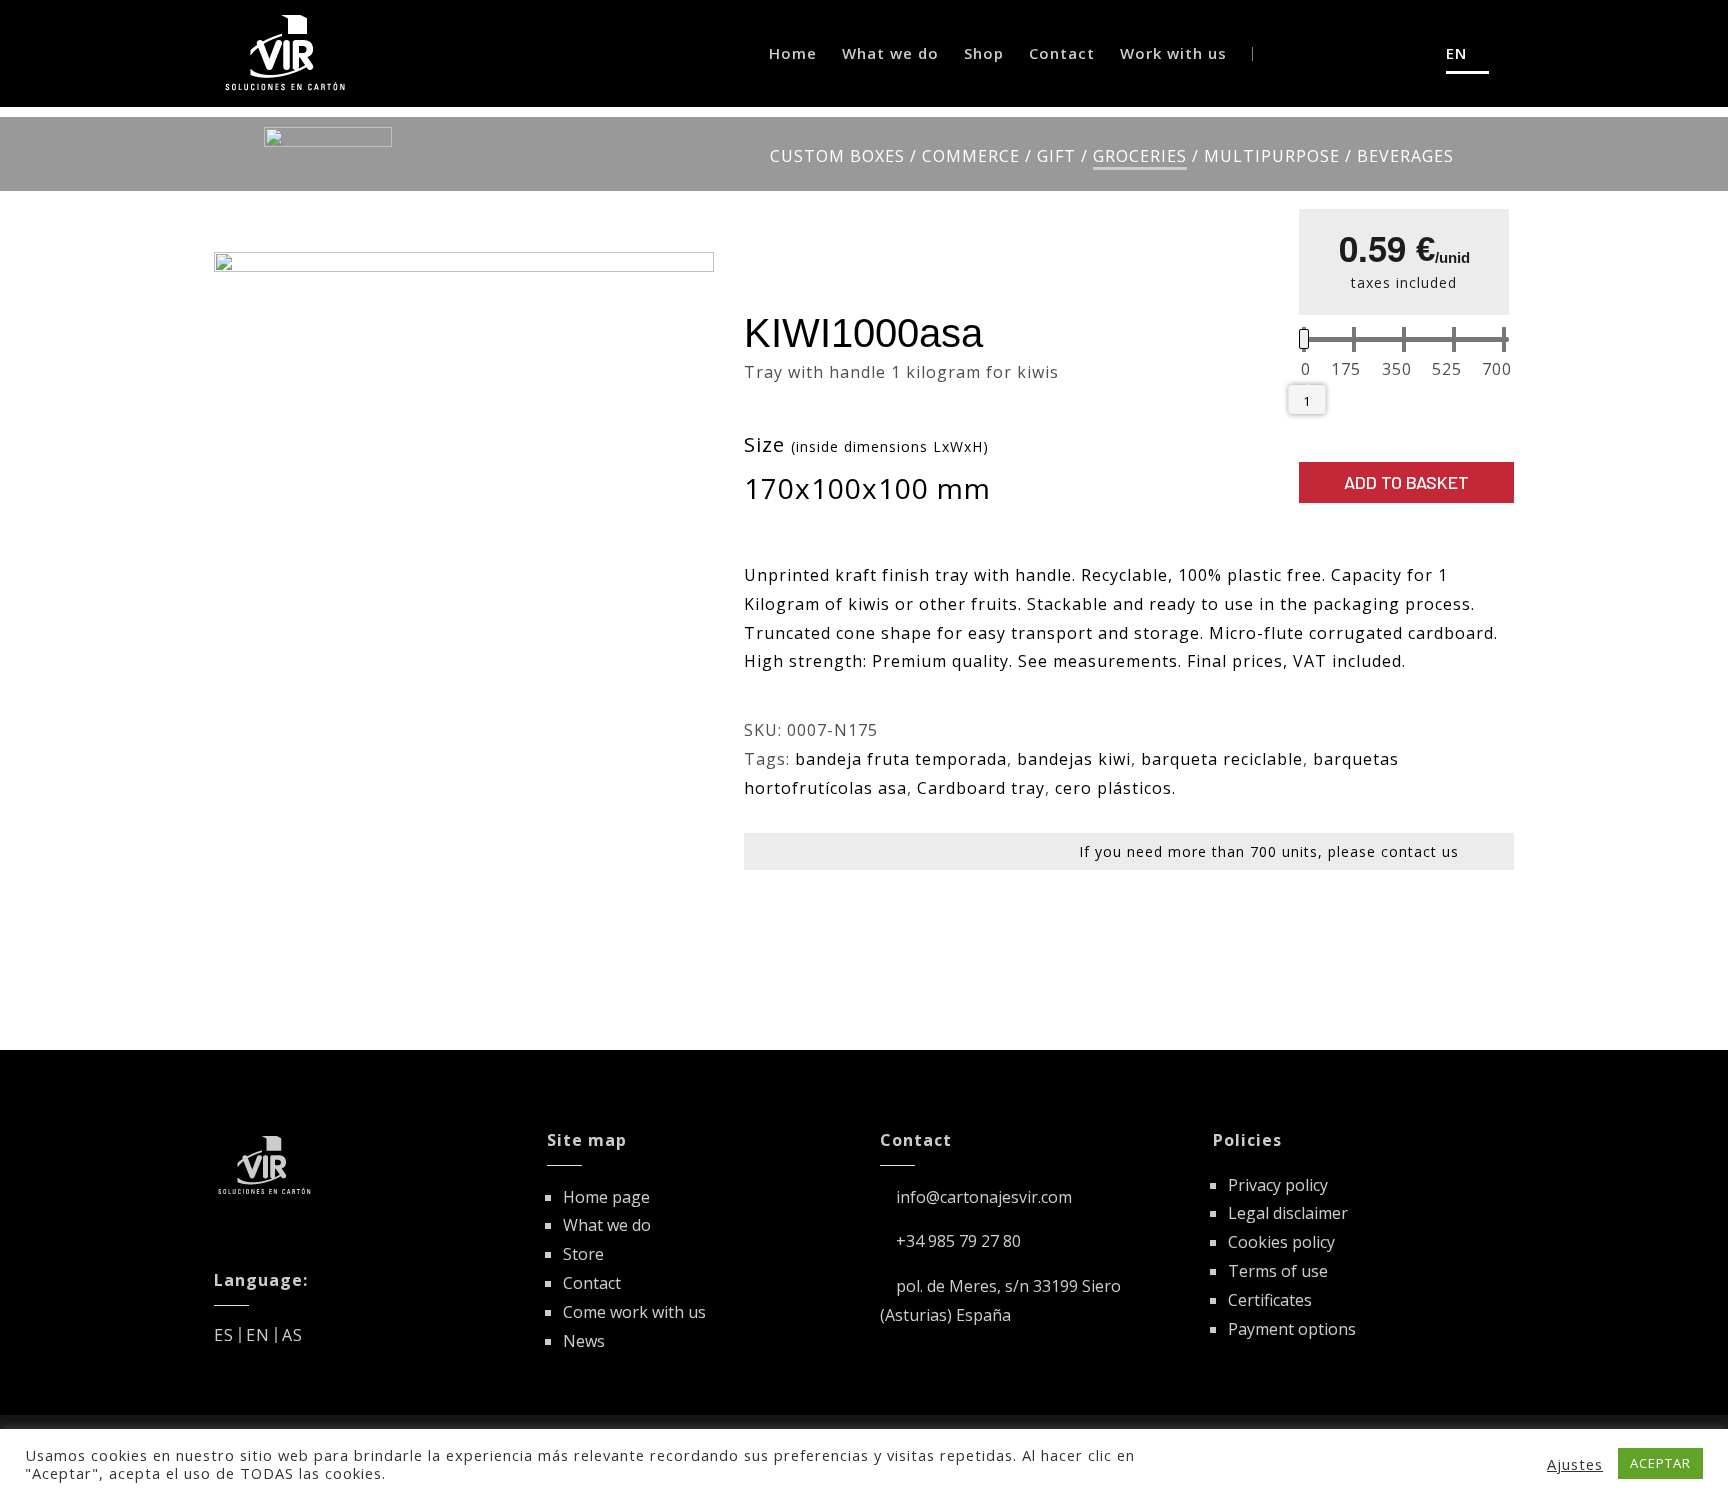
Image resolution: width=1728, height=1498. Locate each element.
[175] (1346, 370)
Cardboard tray (981, 788)
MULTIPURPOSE (1272, 156)
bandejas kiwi (1074, 759)
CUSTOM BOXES (837, 156)
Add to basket (1406, 482)
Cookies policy (1281, 1242)
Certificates (1270, 1300)
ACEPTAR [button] (1660, 1463)
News (584, 1341)
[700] (1497, 370)
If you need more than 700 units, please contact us (1269, 851)
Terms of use (1278, 1271)
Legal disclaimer (1288, 1213)
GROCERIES (1140, 156)
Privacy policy (1278, 1185)
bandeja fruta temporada (901, 759)
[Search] (1374, 53)
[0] (1306, 370)
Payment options (1292, 1329)
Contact (592, 1283)
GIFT (1056, 156)
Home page (606, 1197)
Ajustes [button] (1575, 1464)
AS (292, 1335)
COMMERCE (971, 156)
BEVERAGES (1405, 156)
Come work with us (634, 1312)
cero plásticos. (1115, 788)
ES (224, 1335)
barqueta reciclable (1222, 759)
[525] (1447, 370)
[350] (1397, 370)
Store (583, 1254)
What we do (607, 1225)
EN (258, 1335)
